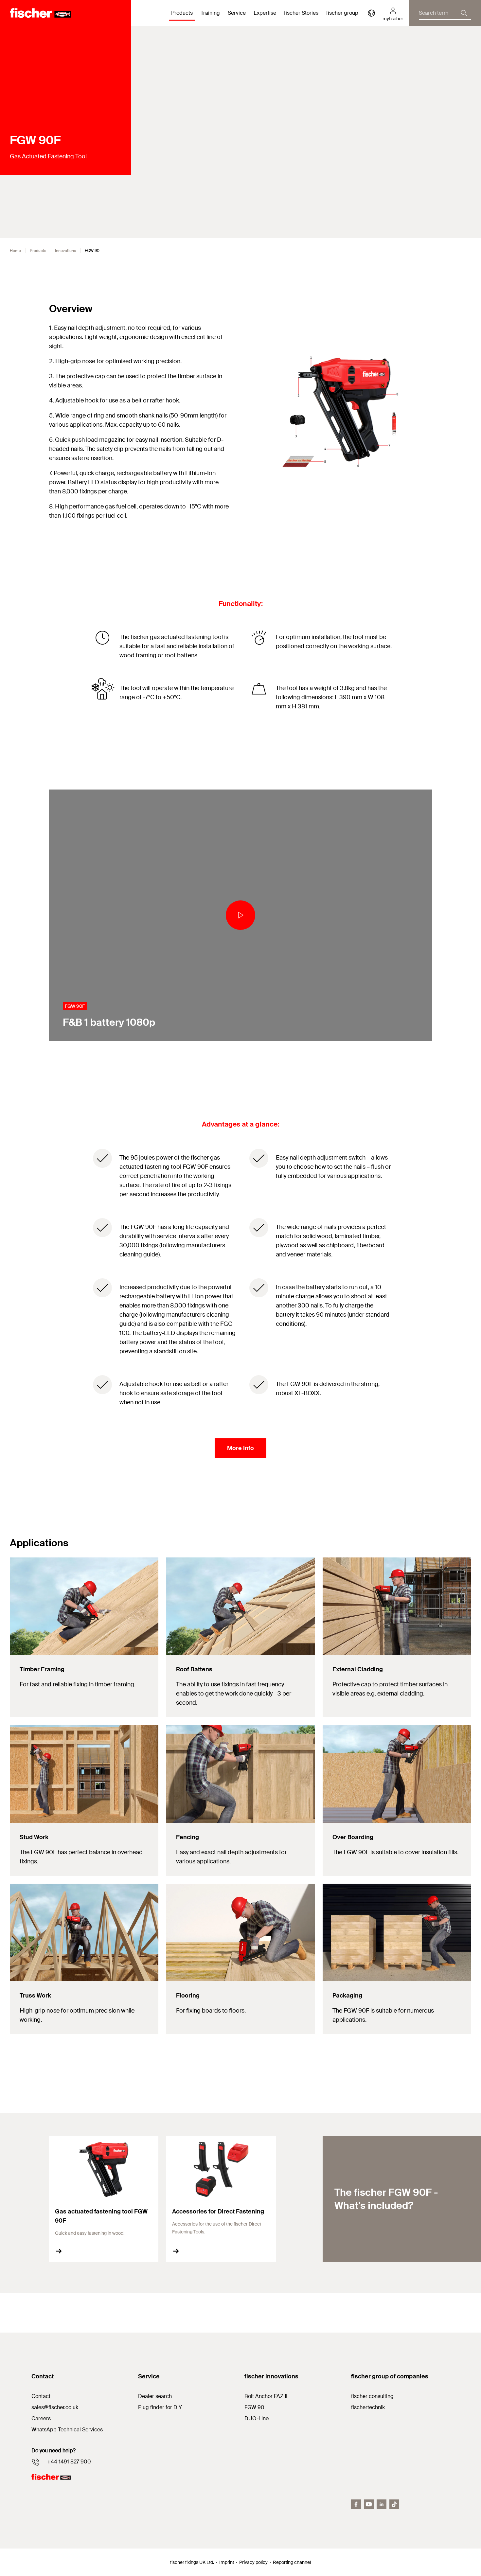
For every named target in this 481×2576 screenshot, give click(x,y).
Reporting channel (292, 2562)
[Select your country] (371, 13)
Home (15, 251)
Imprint (227, 2562)
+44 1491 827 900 (69, 2462)
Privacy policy (253, 2562)
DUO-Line (257, 2418)
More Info (240, 1448)
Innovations (65, 251)
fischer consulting (372, 2396)
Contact (41, 2396)
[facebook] (356, 2504)
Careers (41, 2418)
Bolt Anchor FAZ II (266, 2396)
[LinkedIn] (382, 2504)
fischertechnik (368, 2407)
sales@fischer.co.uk (55, 2407)
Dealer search (155, 2396)
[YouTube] (369, 2504)
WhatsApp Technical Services (67, 2430)
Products (38, 251)
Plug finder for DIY (160, 2407)
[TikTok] (394, 2504)
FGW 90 (254, 2407)
